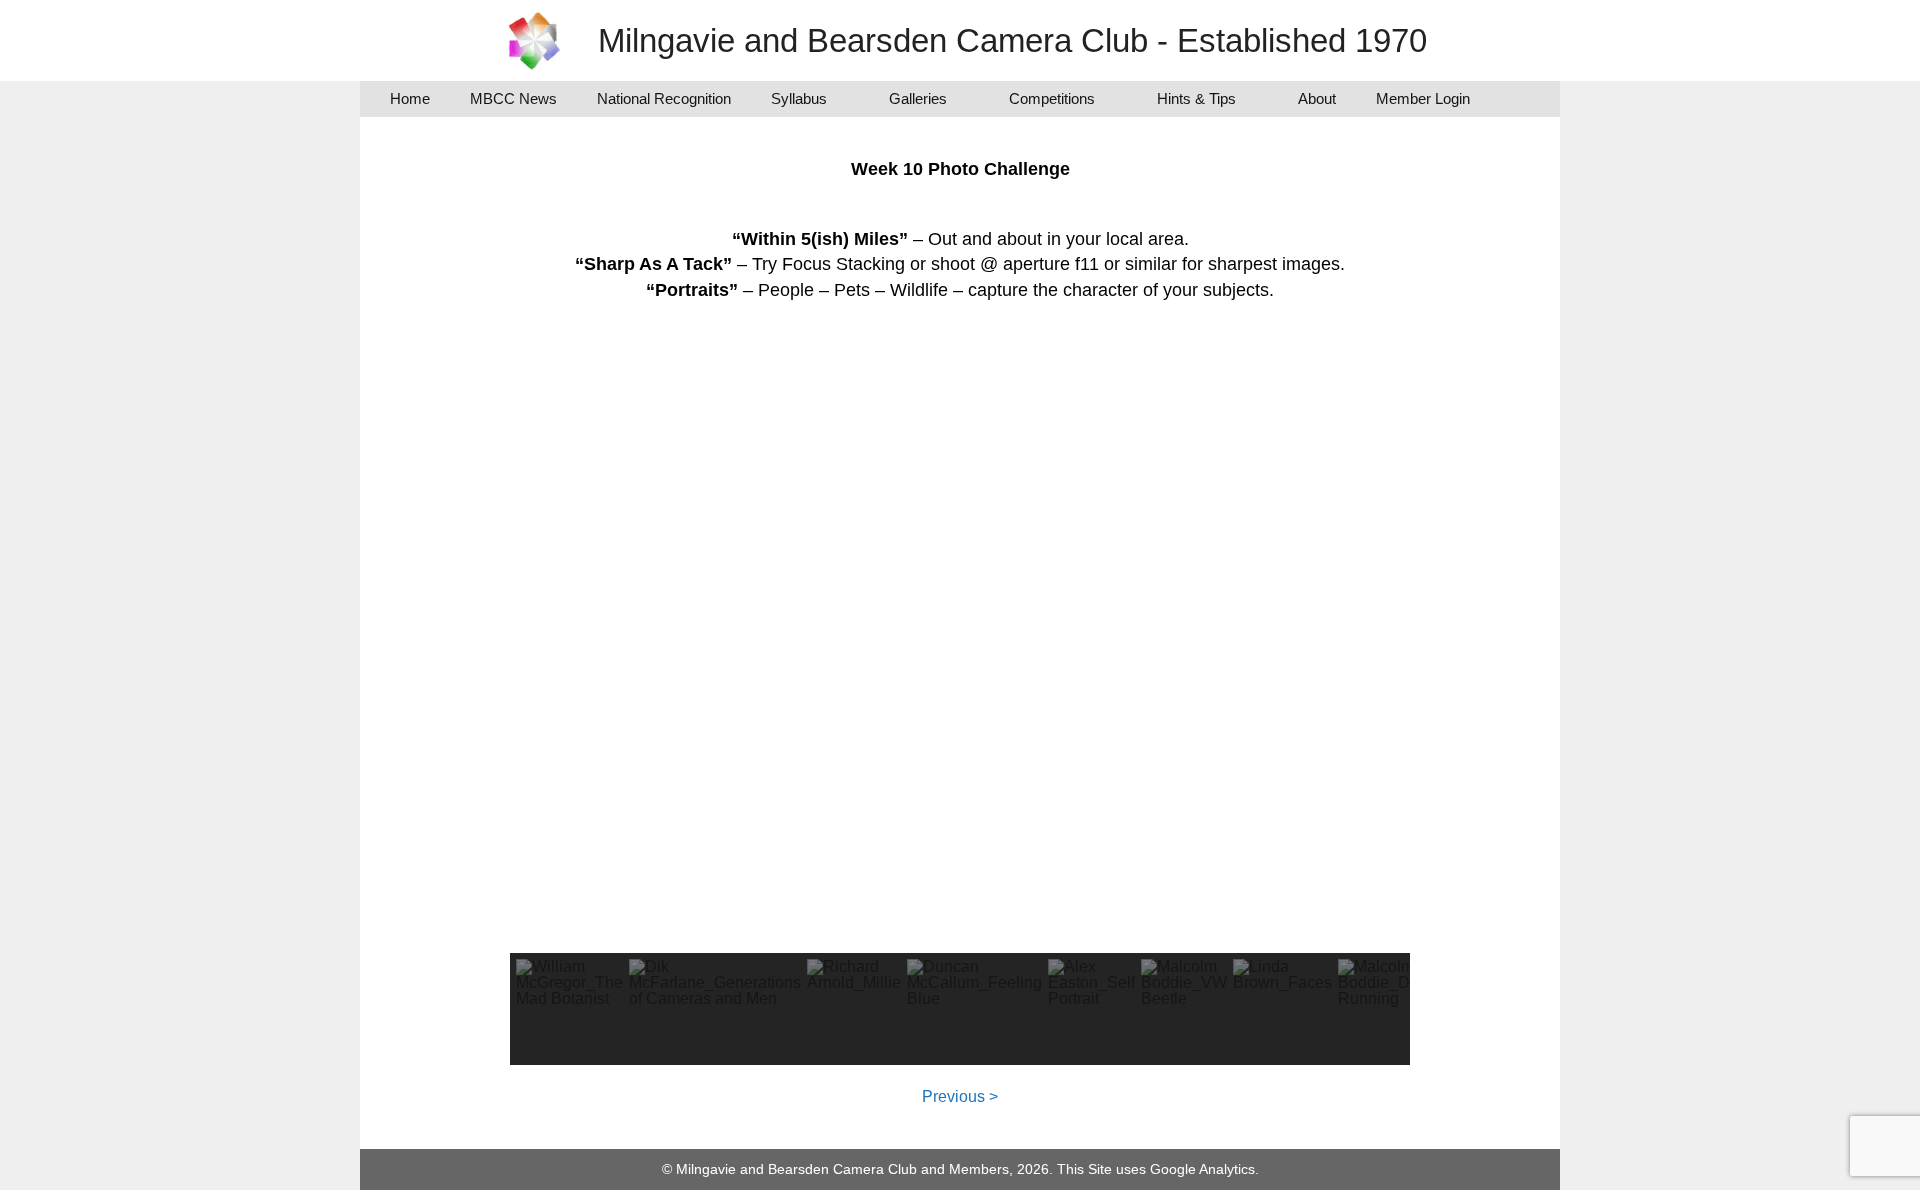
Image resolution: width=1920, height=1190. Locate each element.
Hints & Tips (1196, 98)
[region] (960, 694)
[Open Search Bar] (1519, 99)
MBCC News (513, 98)
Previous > (960, 1096)
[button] (569, 1009)
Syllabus (799, 98)
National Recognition (664, 98)
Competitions (1052, 98)
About (1317, 98)
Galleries (918, 98)
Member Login (1423, 98)
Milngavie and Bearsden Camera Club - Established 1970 (1012, 40)
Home (410, 98)
